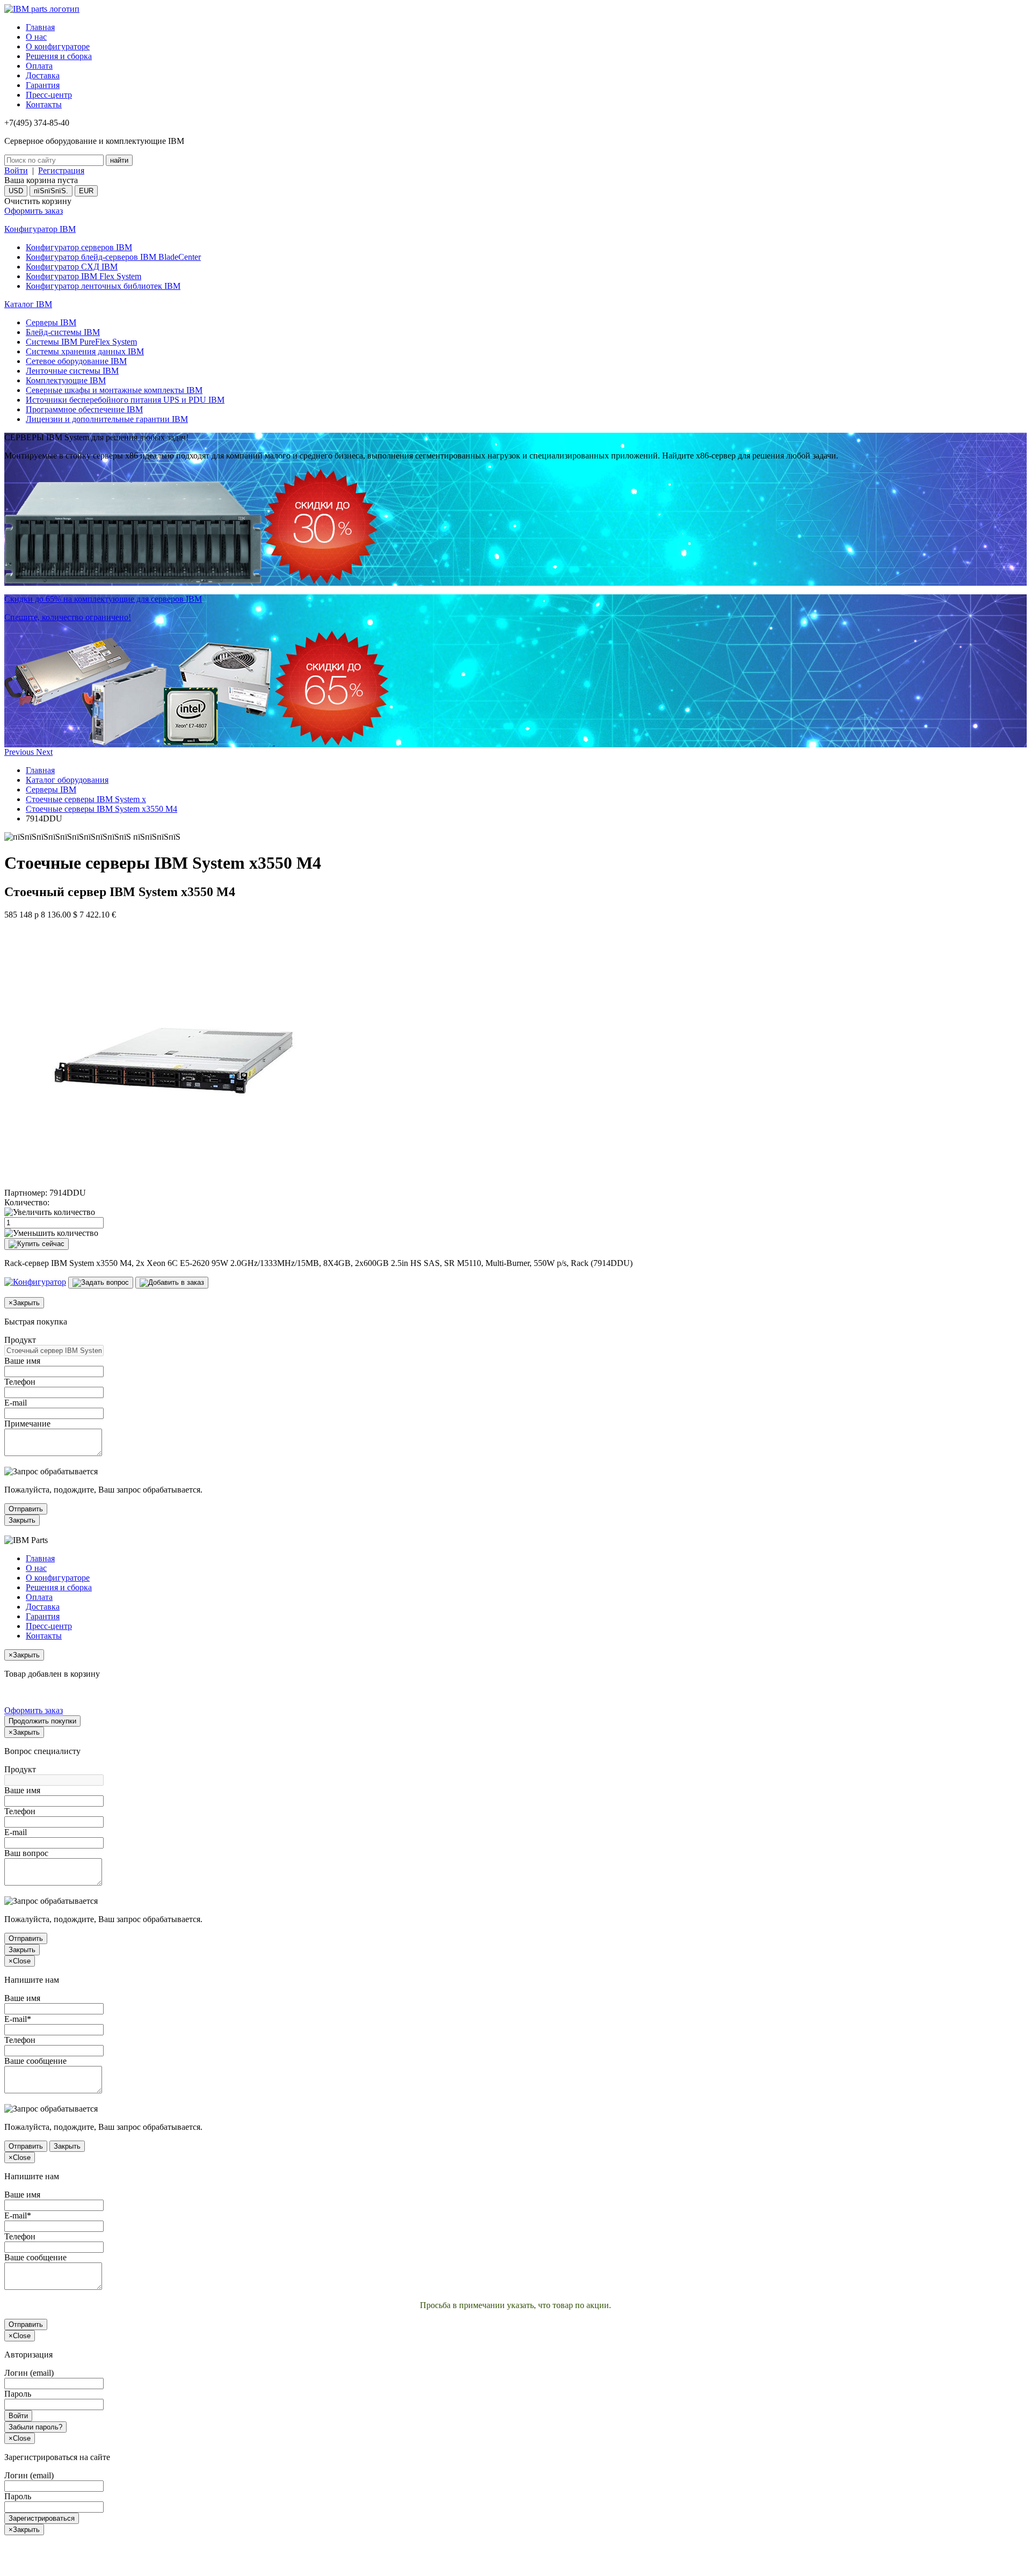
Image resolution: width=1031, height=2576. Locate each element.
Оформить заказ (34, 211)
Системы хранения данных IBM (85, 351)
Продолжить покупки (42, 1721)
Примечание (27, 1424)
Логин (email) (29, 2373)
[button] (20, 752)
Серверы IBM (51, 322)
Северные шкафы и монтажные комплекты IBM (114, 390)
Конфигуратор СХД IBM (72, 267)
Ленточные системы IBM (72, 371)
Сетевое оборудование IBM (76, 361)
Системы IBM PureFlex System (81, 342)
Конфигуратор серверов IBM (79, 247)
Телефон (20, 1382)
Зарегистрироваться (42, 2518)
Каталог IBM (28, 304)
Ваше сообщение (35, 2061)
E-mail (16, 1403)
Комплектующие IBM (66, 380)
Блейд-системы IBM (63, 332)
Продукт (20, 1340)
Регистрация (61, 170)
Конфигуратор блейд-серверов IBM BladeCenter (113, 257)
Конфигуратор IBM (40, 229)
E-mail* (18, 2019)
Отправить (26, 1509)
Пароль (18, 2394)
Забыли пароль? (35, 2427)
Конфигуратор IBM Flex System (84, 276)
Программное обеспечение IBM (84, 409)
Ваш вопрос (26, 1853)
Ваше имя (22, 1361)
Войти (16, 170)
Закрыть (22, 1520)
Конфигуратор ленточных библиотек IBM (103, 286)
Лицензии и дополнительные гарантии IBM (107, 419)
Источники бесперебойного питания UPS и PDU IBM (125, 400)
